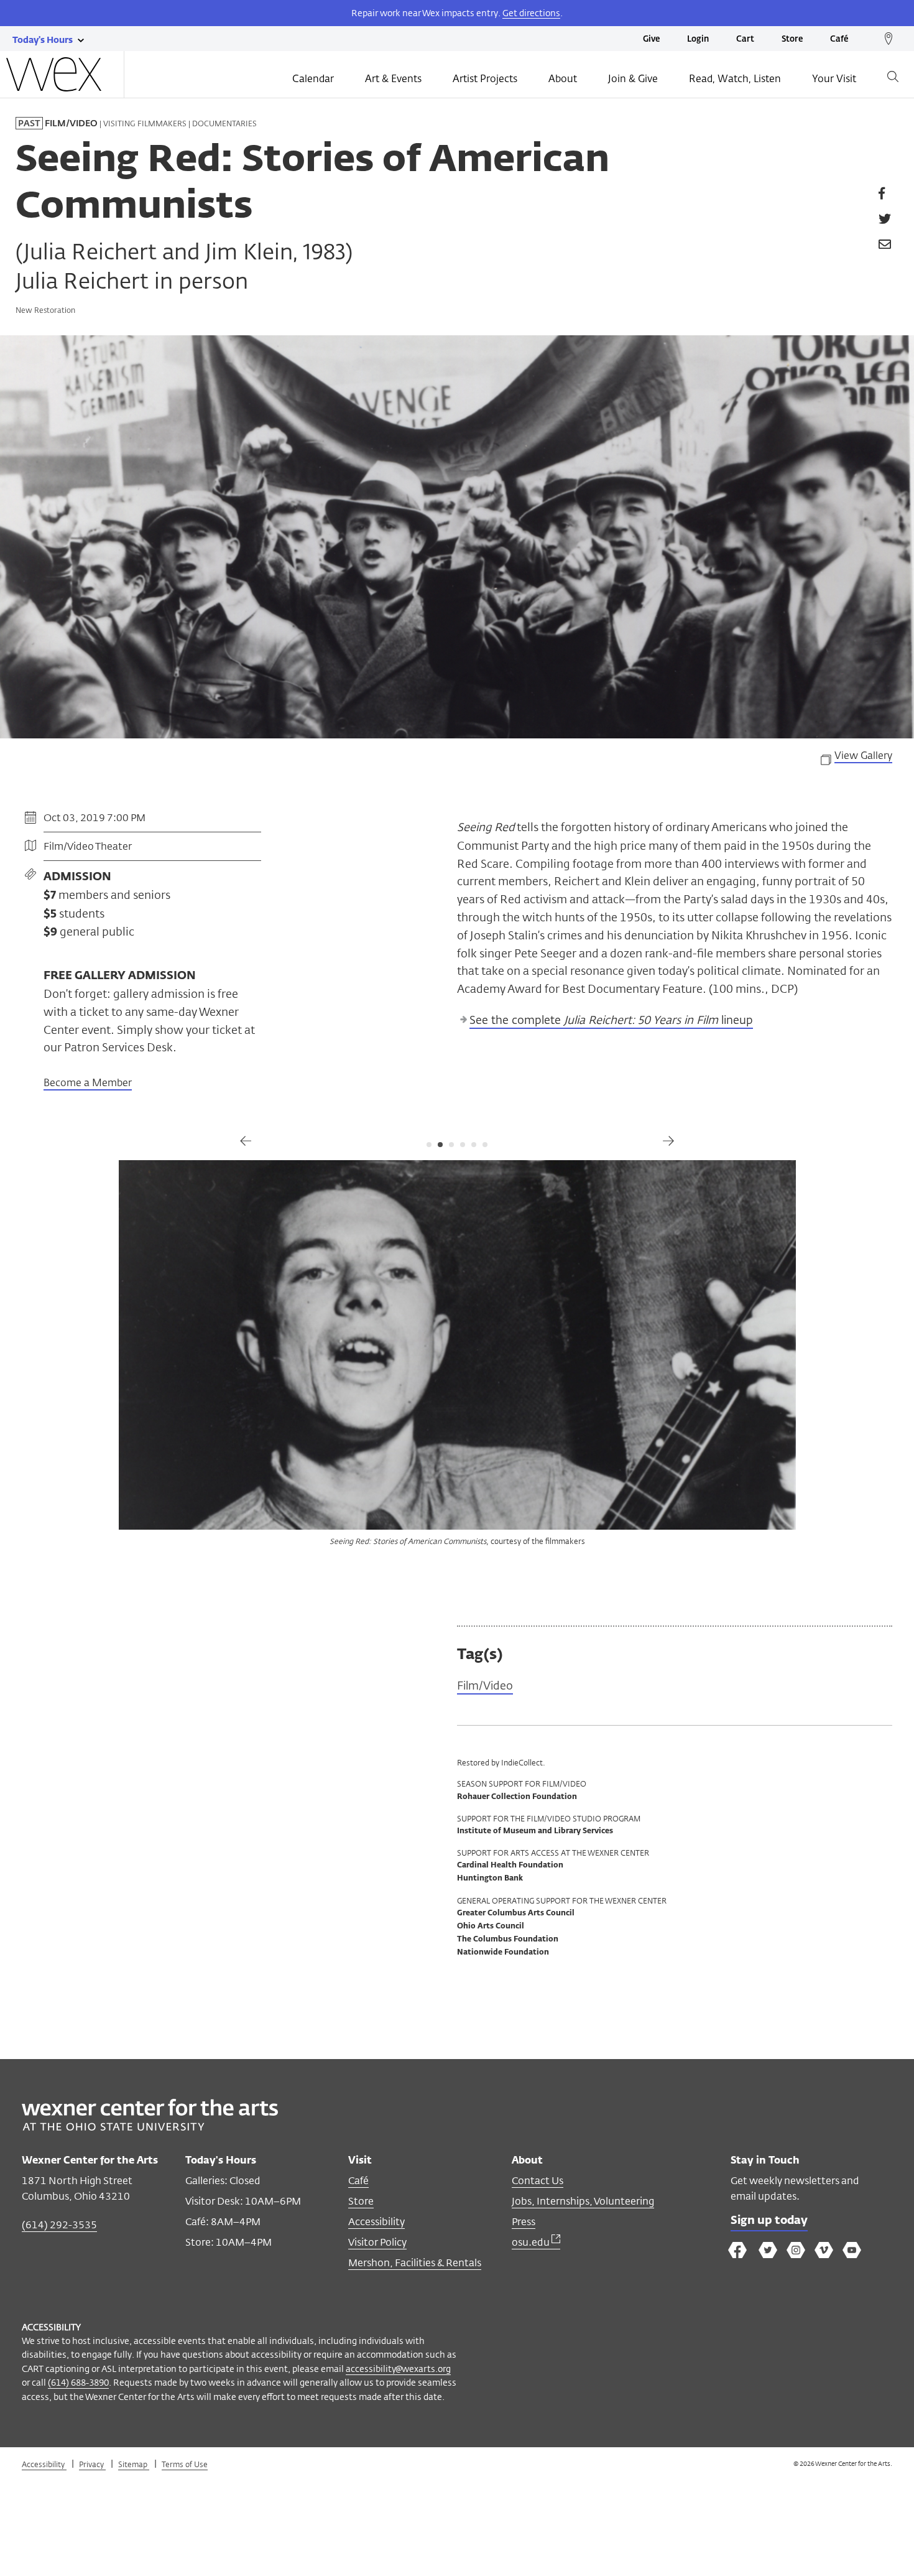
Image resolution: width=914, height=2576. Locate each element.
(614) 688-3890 (78, 2382)
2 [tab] (440, 1145)
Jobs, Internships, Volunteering (583, 2201)
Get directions (531, 13)
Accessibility (376, 2222)
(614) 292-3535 (59, 2225)
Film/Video (485, 1686)
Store (792, 40)
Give (651, 40)
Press (524, 2222)
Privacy (92, 2464)
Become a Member (88, 1083)
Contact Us (538, 2181)
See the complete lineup (611, 1020)
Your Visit (834, 79)
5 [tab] (474, 1145)
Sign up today (769, 2221)
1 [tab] (429, 1145)
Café (839, 40)
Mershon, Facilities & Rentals (415, 2263)
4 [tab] (463, 1145)
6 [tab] (485, 1145)
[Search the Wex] (893, 79)
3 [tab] (451, 1145)
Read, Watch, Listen (735, 79)
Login (698, 40)
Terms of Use (185, 2464)
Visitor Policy (377, 2242)
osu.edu (532, 2242)
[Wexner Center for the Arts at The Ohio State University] (150, 2127)
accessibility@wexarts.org (398, 2369)
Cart (745, 40)
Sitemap (134, 2464)
